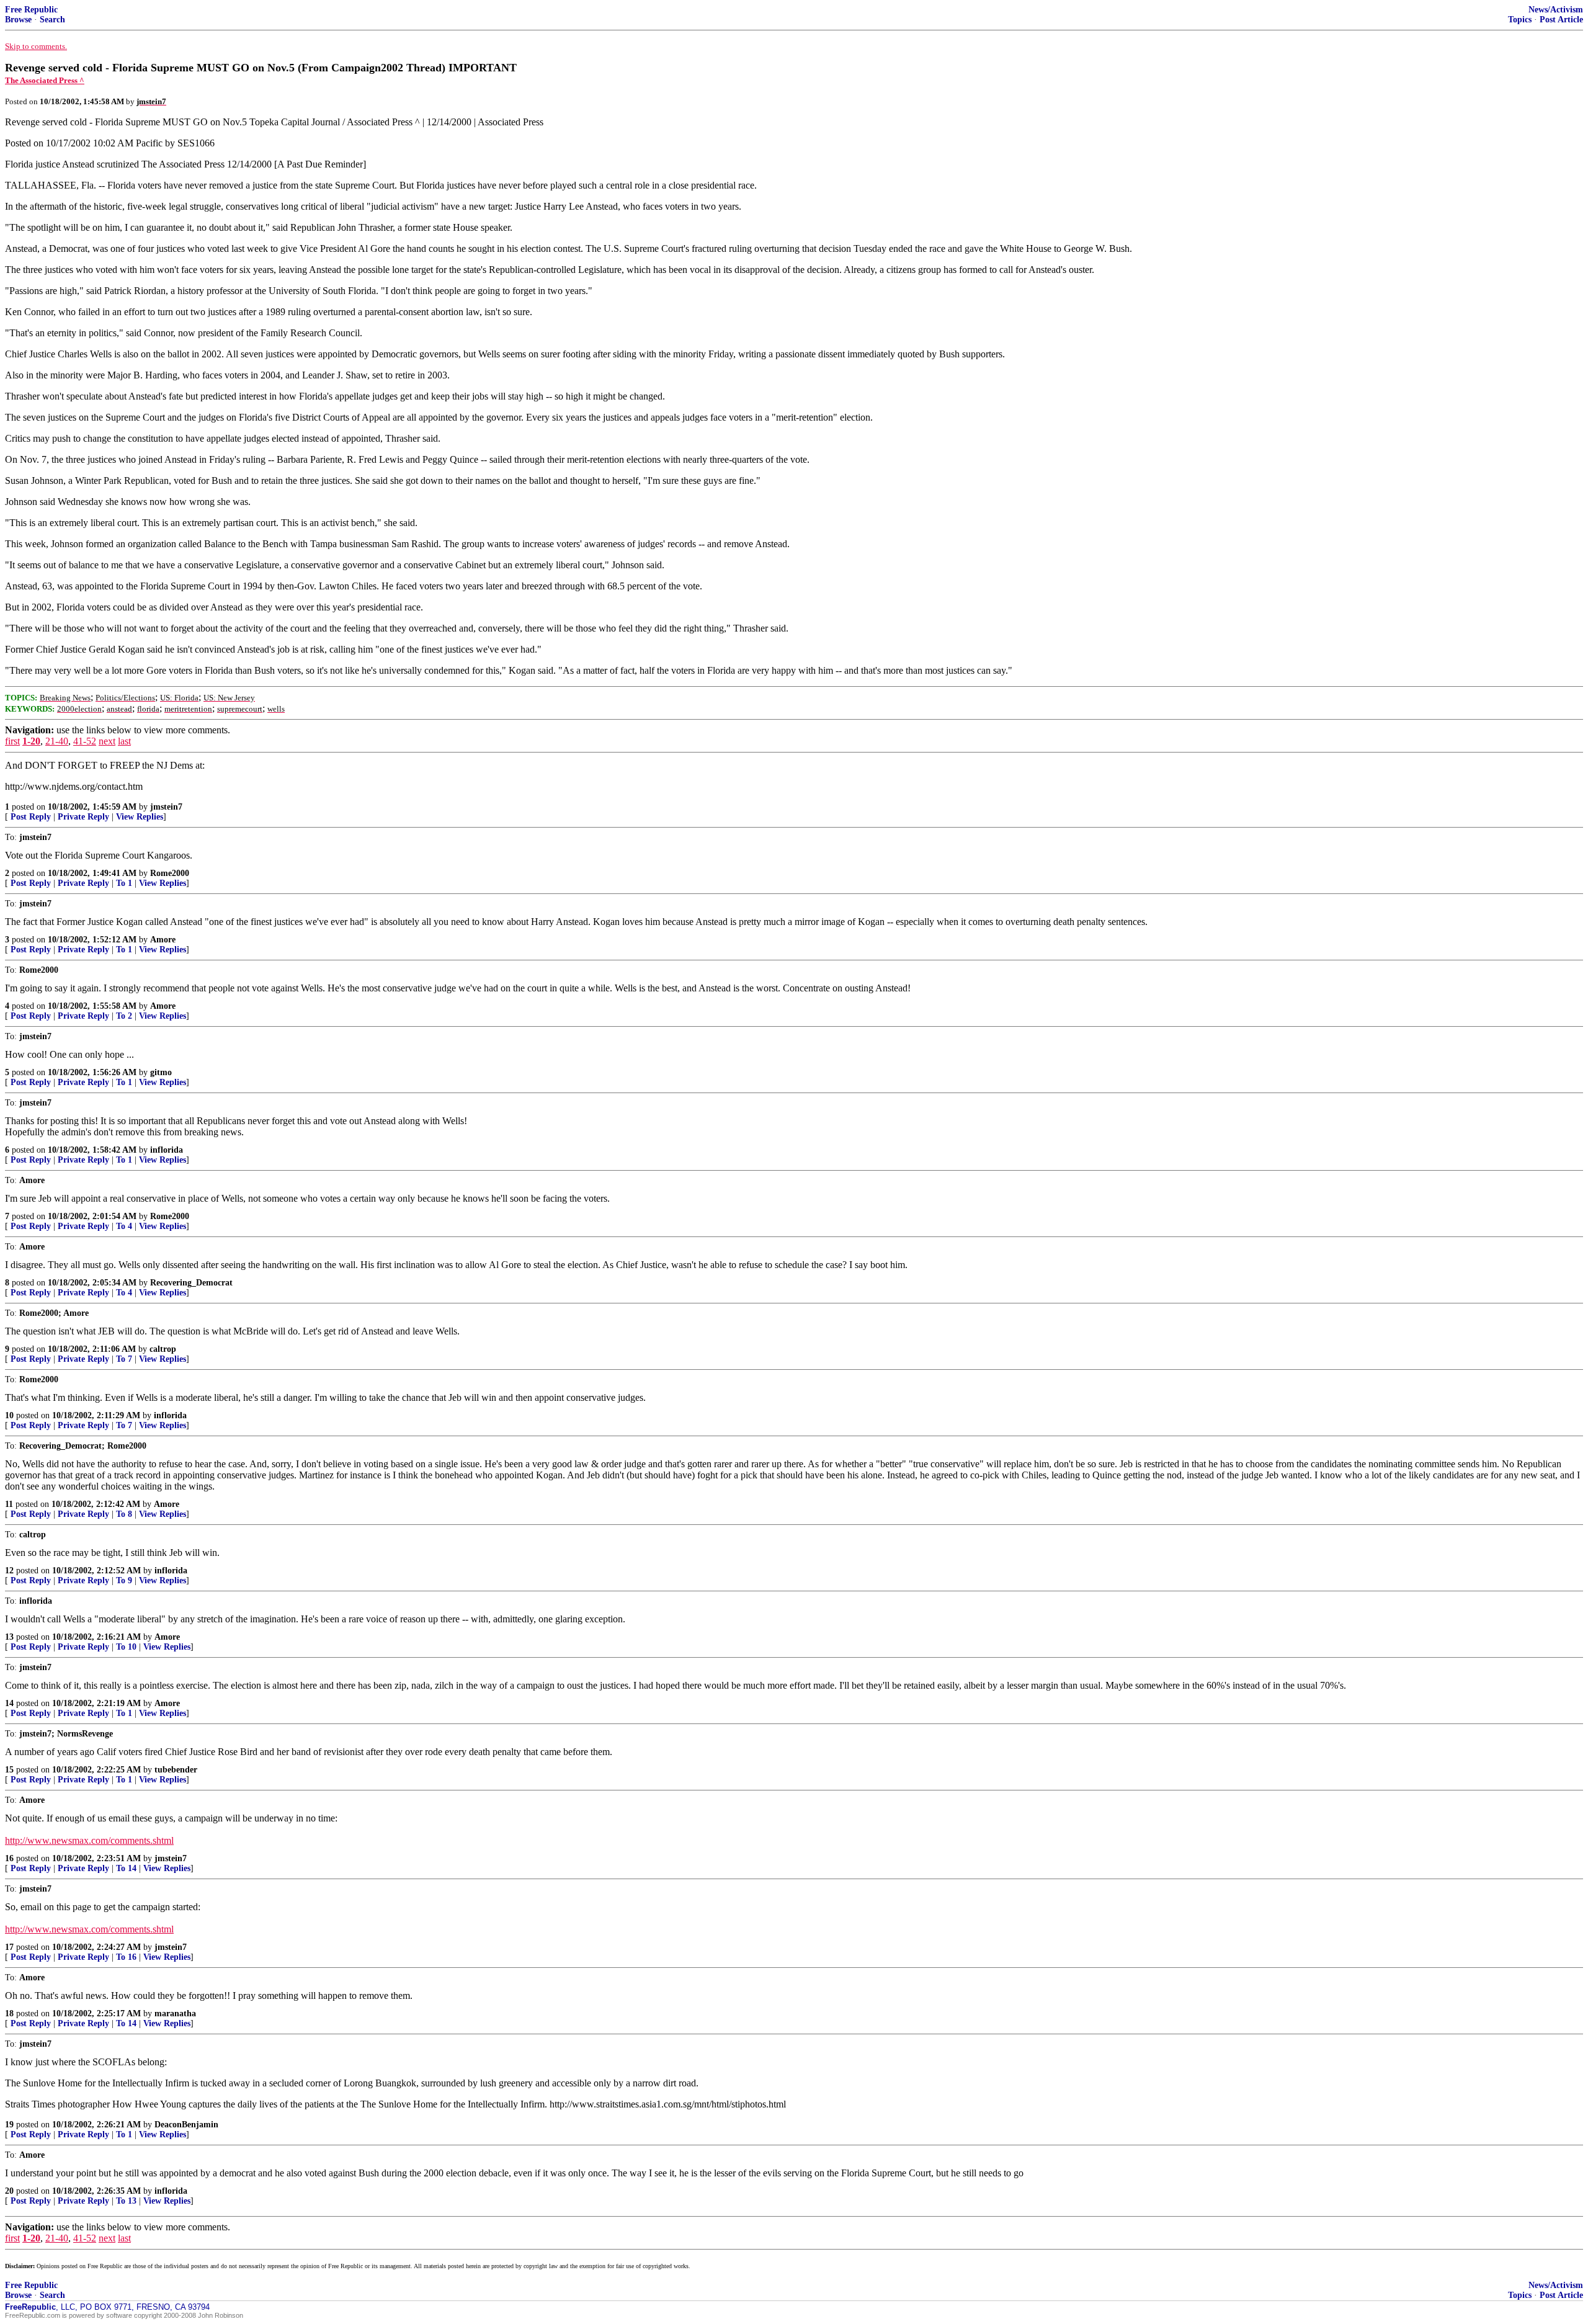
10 (9, 1415)
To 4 (124, 1226)
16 (9, 1858)
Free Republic (31, 10)
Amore (163, 940)
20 (9, 2191)
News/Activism (1556, 10)
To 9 (124, 1580)
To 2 (124, 1016)
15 (9, 1770)
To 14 (126, 1868)
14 (9, 1703)
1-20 (31, 741)
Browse (18, 20)
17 (9, 1947)
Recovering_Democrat (191, 1283)
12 (9, 1571)
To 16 (126, 1957)
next (107, 741)
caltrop (163, 1349)
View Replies (140, 817)
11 (9, 1504)
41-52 (85, 741)
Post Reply (31, 817)
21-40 (57, 741)
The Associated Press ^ (45, 80)
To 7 (124, 1359)
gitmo (161, 1072)
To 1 (124, 883)
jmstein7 (166, 807)
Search (52, 20)
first (12, 741)
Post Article (1561, 20)
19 (9, 2125)
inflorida (167, 1150)
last (124, 741)
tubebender (176, 1770)
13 (9, 1637)
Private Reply (83, 817)
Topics (1520, 20)
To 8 (124, 1514)
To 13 (126, 2201)
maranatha (175, 2013)
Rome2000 (170, 873)
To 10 (126, 1647)
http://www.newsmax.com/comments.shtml (89, 1840)
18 (9, 2013)
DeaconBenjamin (186, 2125)
